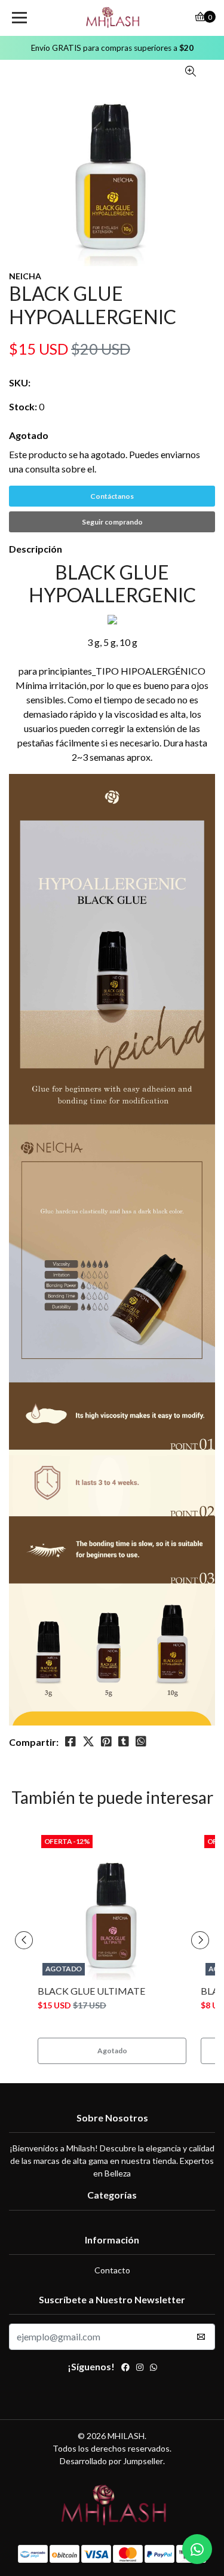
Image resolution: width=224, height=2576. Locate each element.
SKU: (20, 382)
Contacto (112, 2270)
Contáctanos (112, 496)
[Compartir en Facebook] (70, 1742)
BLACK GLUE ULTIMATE (91, 1991)
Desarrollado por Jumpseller (111, 2461)
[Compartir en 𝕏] (88, 1742)
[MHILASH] (112, 18)
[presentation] (24, 1940)
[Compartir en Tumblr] (124, 1742)
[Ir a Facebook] (125, 2368)
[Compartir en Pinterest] (106, 1742)
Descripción (36, 549)
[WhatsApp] (154, 2368)
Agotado (29, 435)
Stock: (23, 406)
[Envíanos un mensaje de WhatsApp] (197, 2549)
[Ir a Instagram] (140, 2368)
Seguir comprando (112, 522)
